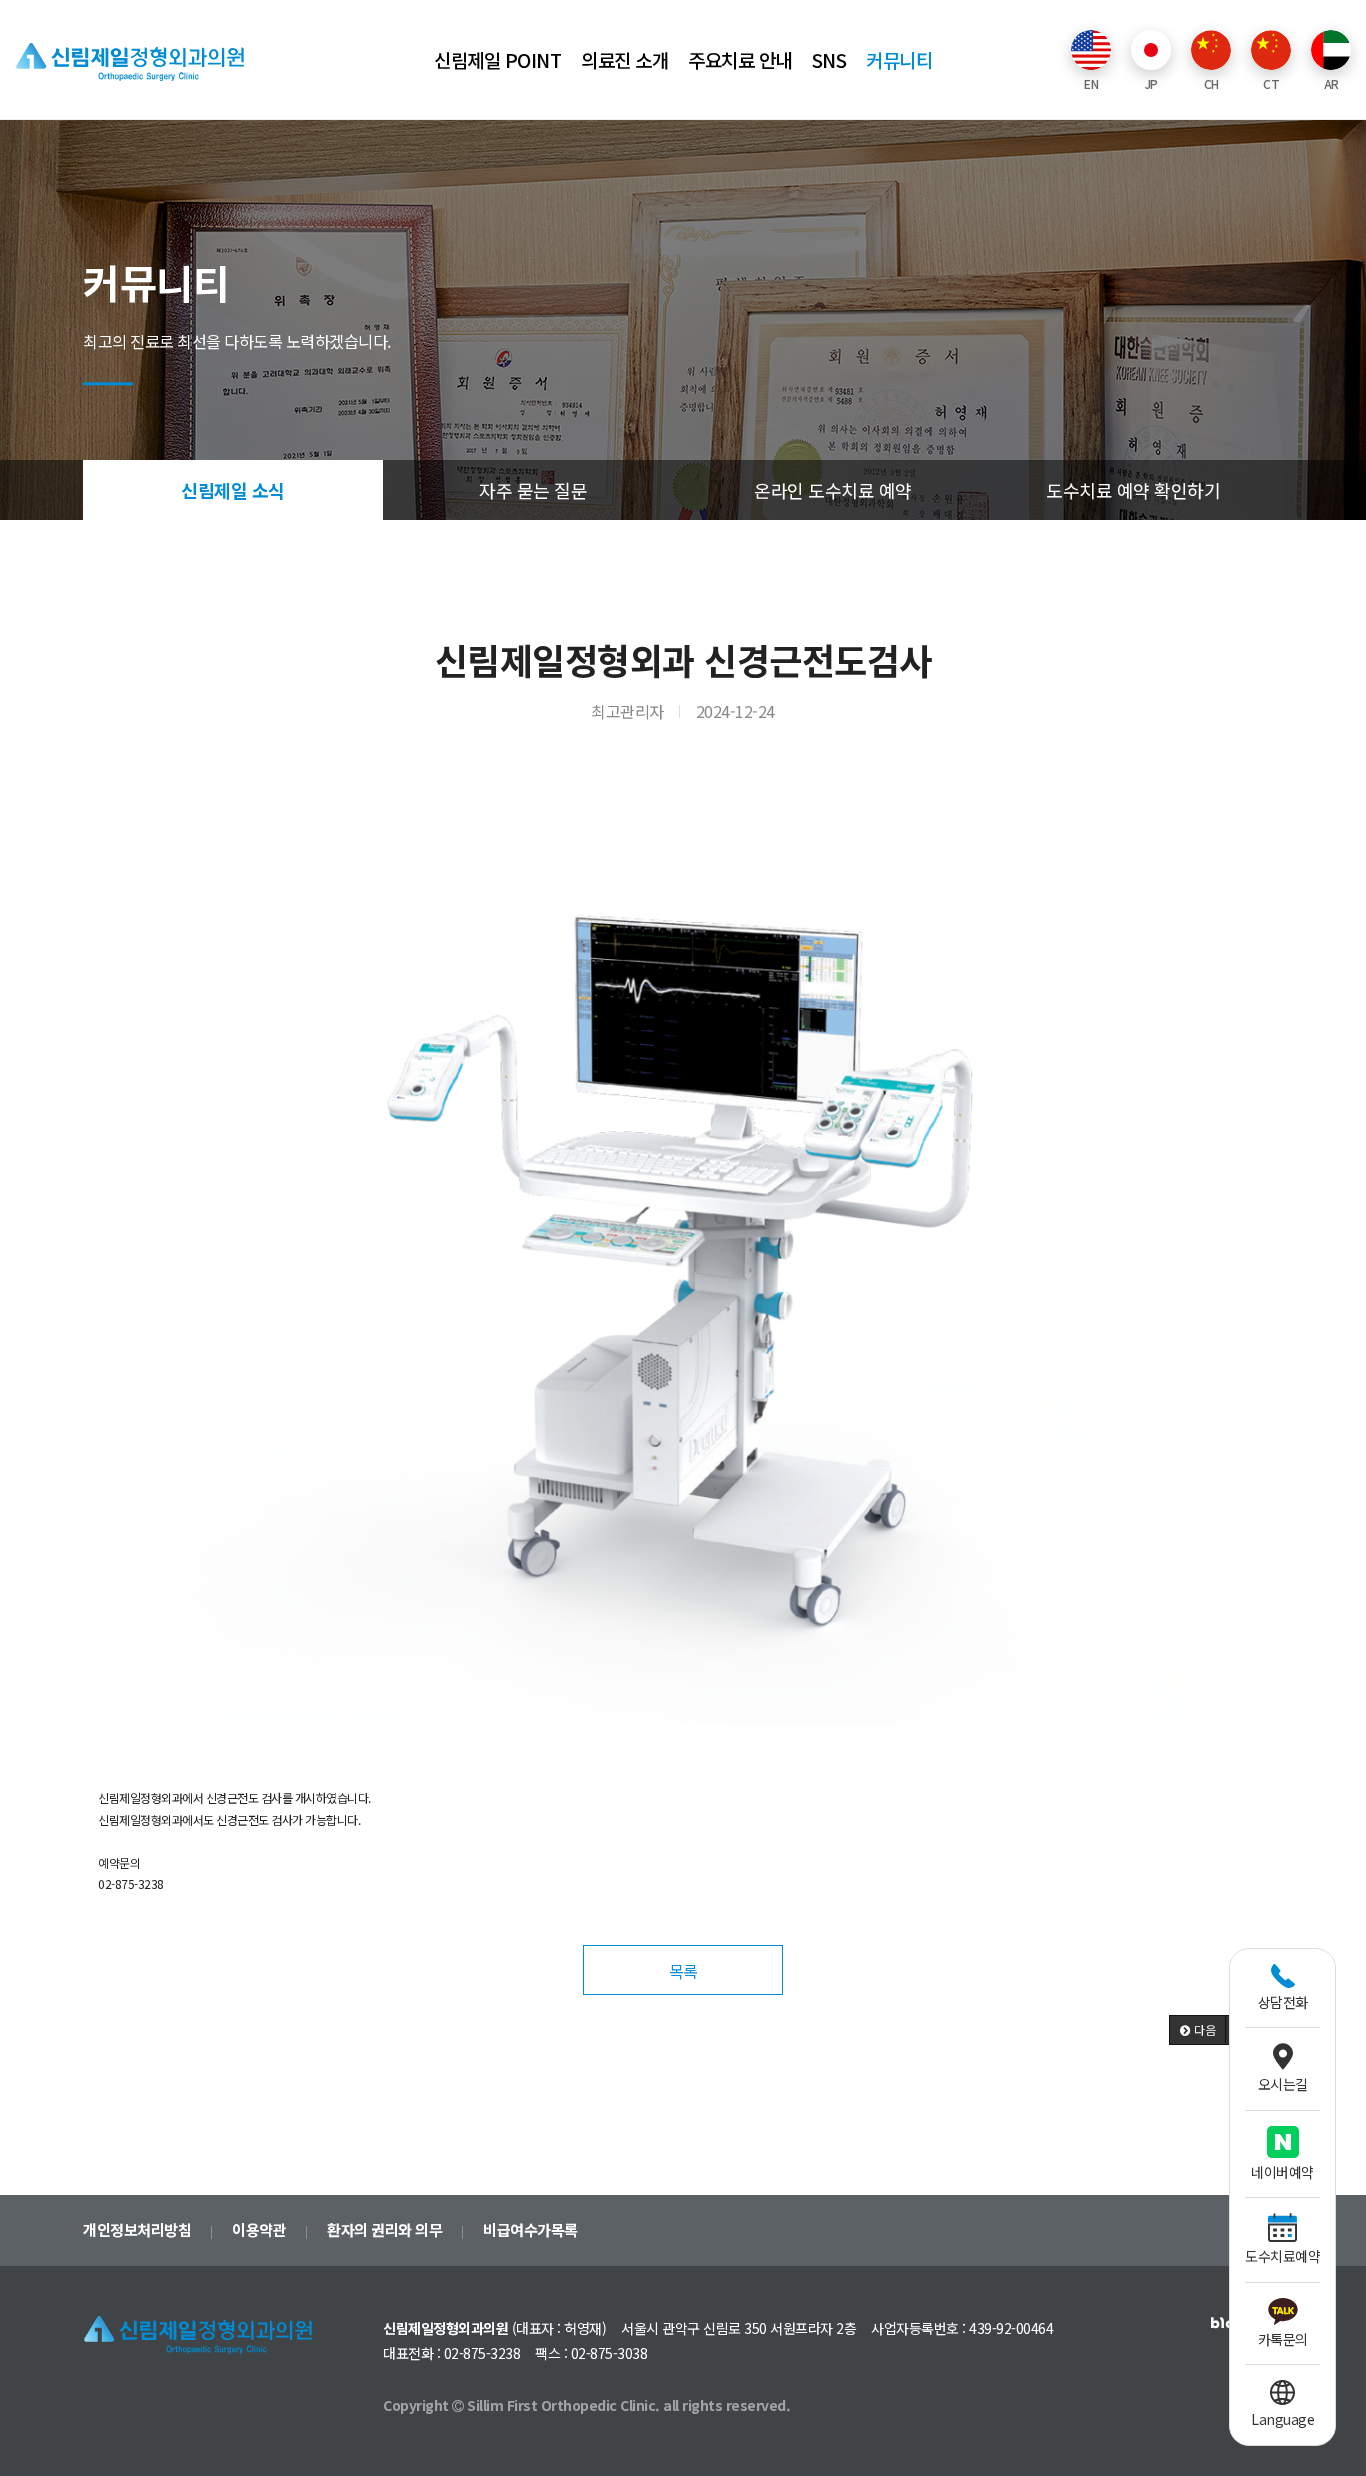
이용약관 (259, 2229)
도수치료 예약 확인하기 (1133, 490)
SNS (829, 59)
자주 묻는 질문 (533, 490)
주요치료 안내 (740, 59)
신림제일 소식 (233, 490)
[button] (1197, 2030)
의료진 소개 (624, 59)
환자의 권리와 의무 (384, 2229)
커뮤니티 (899, 59)
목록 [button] (683, 1971)
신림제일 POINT (497, 59)
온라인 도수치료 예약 (833, 490)
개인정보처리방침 (137, 2229)
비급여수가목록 (530, 2229)
